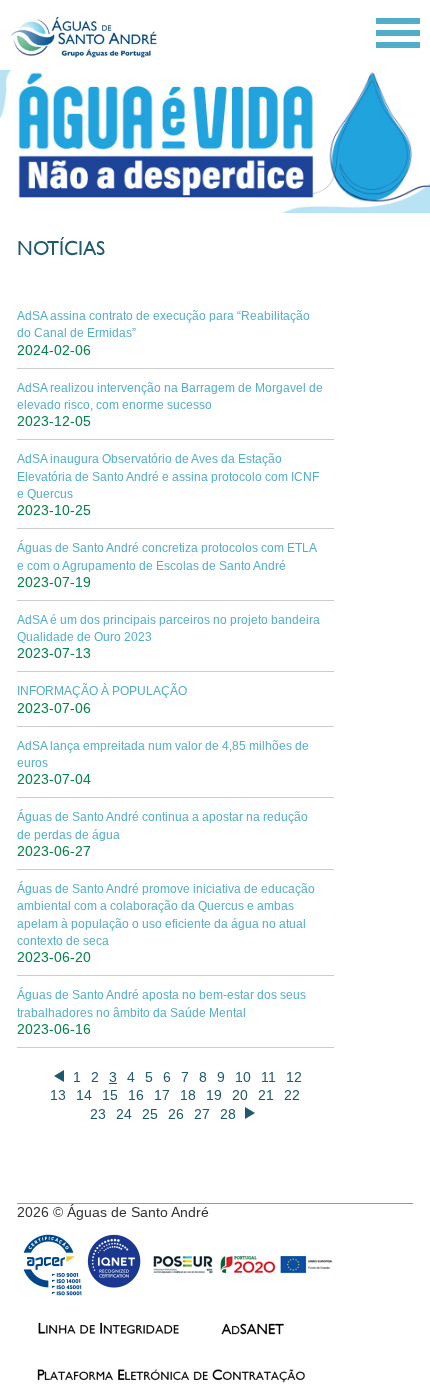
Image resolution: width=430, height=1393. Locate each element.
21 (266, 1095)
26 (176, 1114)
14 (84, 1095)
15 (110, 1095)
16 (136, 1095)
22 (292, 1095)
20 (240, 1095)
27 (202, 1114)
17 (162, 1095)
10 (243, 1077)
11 (268, 1077)
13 (58, 1095)
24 (124, 1114)
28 (228, 1114)
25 (150, 1114)
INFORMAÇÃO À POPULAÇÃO (102, 691)
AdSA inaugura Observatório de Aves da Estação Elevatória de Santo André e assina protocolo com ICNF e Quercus (168, 476)
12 (294, 1077)
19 (214, 1095)
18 (188, 1095)
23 (98, 1114)
